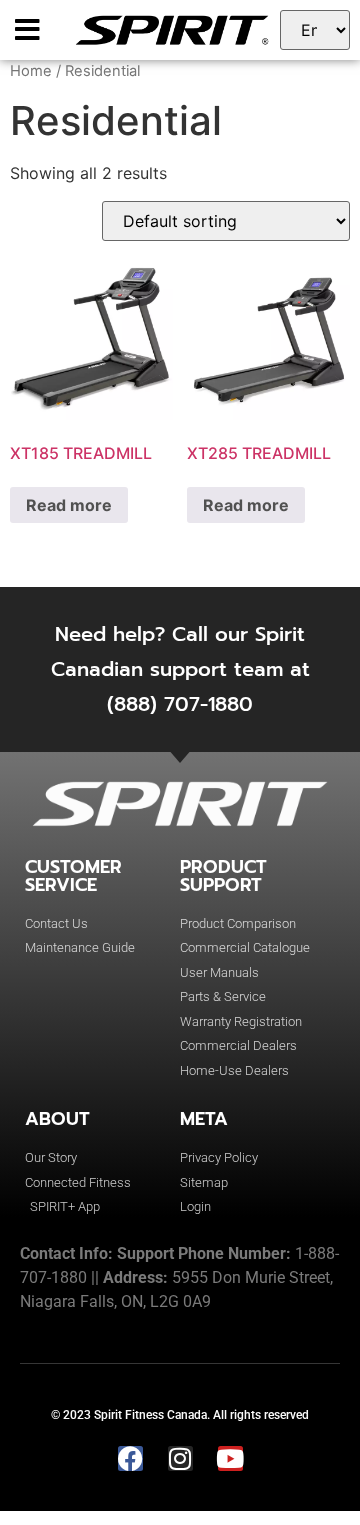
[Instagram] (180, 1458)
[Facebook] (130, 1458)
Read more (69, 505)
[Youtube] (230, 1458)
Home (31, 71)
